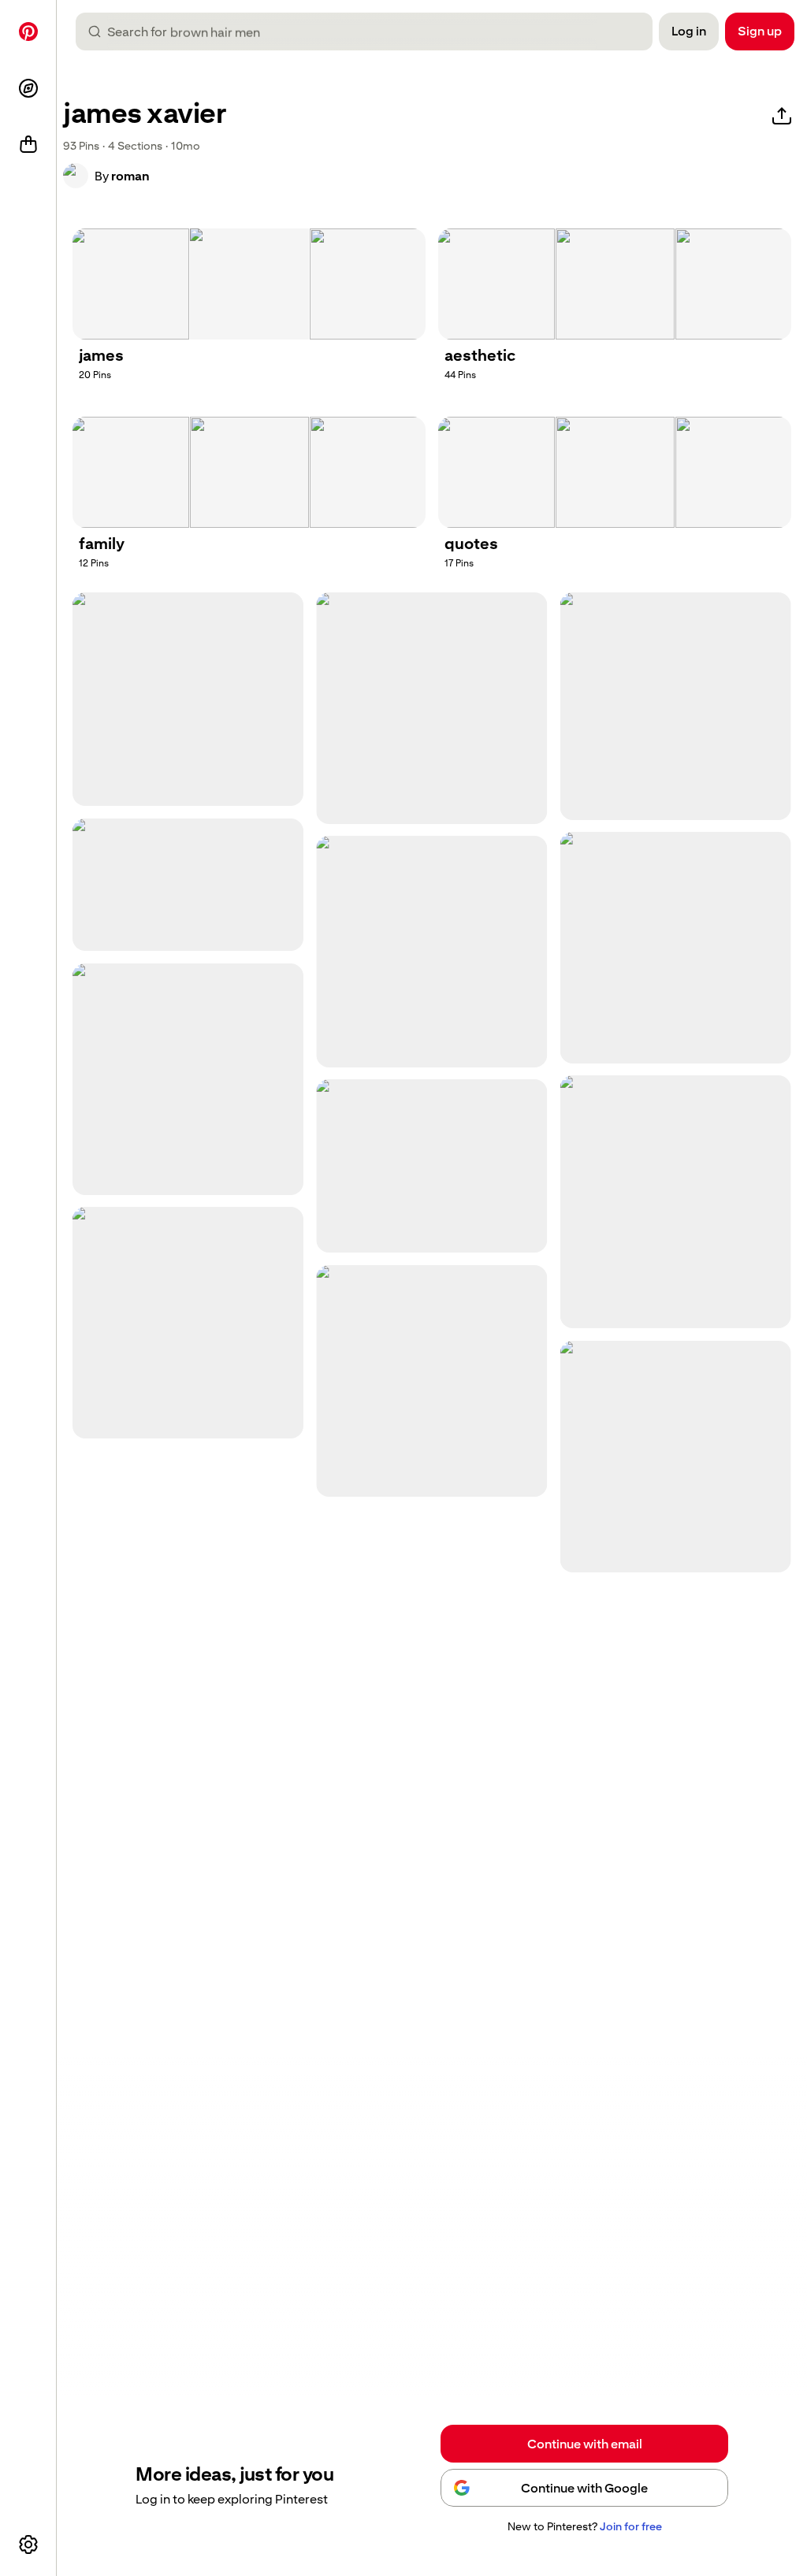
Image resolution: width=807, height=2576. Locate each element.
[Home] (28, 32)
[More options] (28, 2544)
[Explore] (28, 88)
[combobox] (370, 32)
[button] (76, 176)
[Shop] (28, 145)
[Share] (782, 117)
